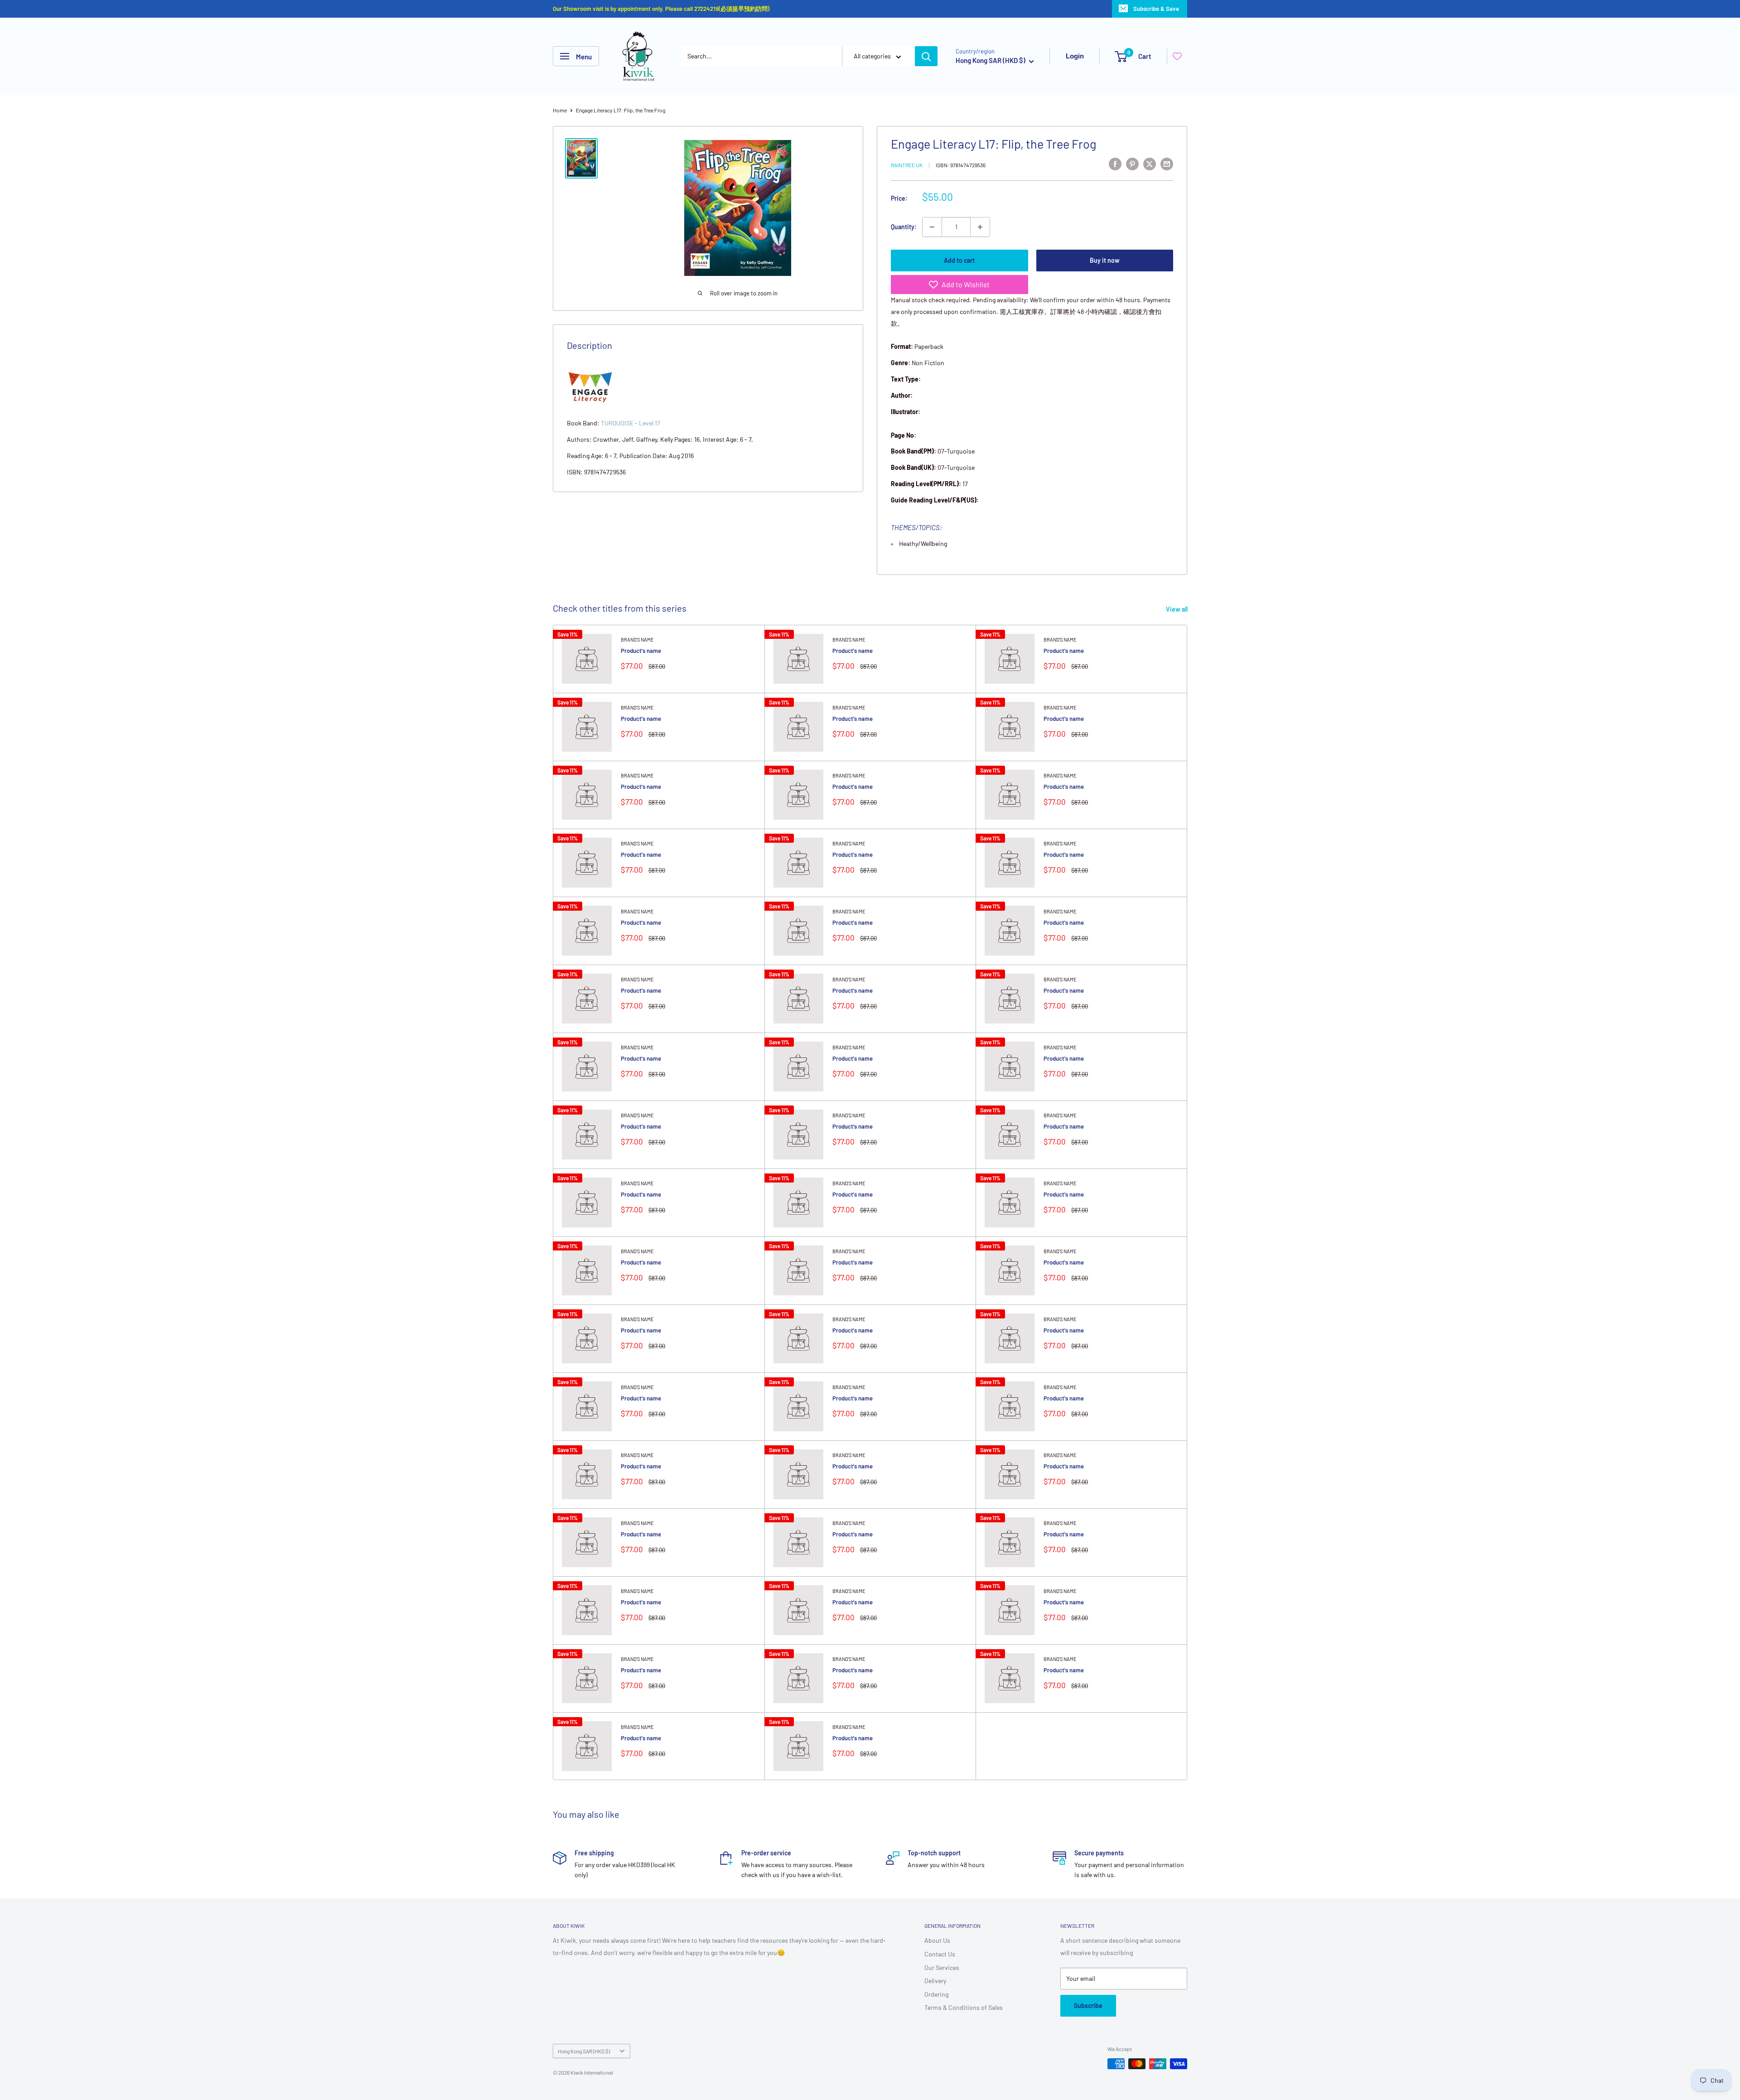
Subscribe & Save (1156, 9)
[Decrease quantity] (932, 227)
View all (1177, 609)
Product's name (641, 651)
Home (560, 110)
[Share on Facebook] (1115, 164)
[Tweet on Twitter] (1150, 164)
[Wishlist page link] (1177, 56)
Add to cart (959, 260)
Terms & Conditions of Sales (964, 2007)
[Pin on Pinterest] (1132, 164)
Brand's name (637, 640)
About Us (937, 1940)
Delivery (935, 1981)
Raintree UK (907, 165)
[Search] (926, 56)
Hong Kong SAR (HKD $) (584, 2051)
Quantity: (904, 227)
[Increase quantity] (980, 227)
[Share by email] (1167, 164)
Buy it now (1105, 260)
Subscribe (1088, 2006)
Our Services (942, 1967)
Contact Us (940, 1954)
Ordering (936, 1994)
